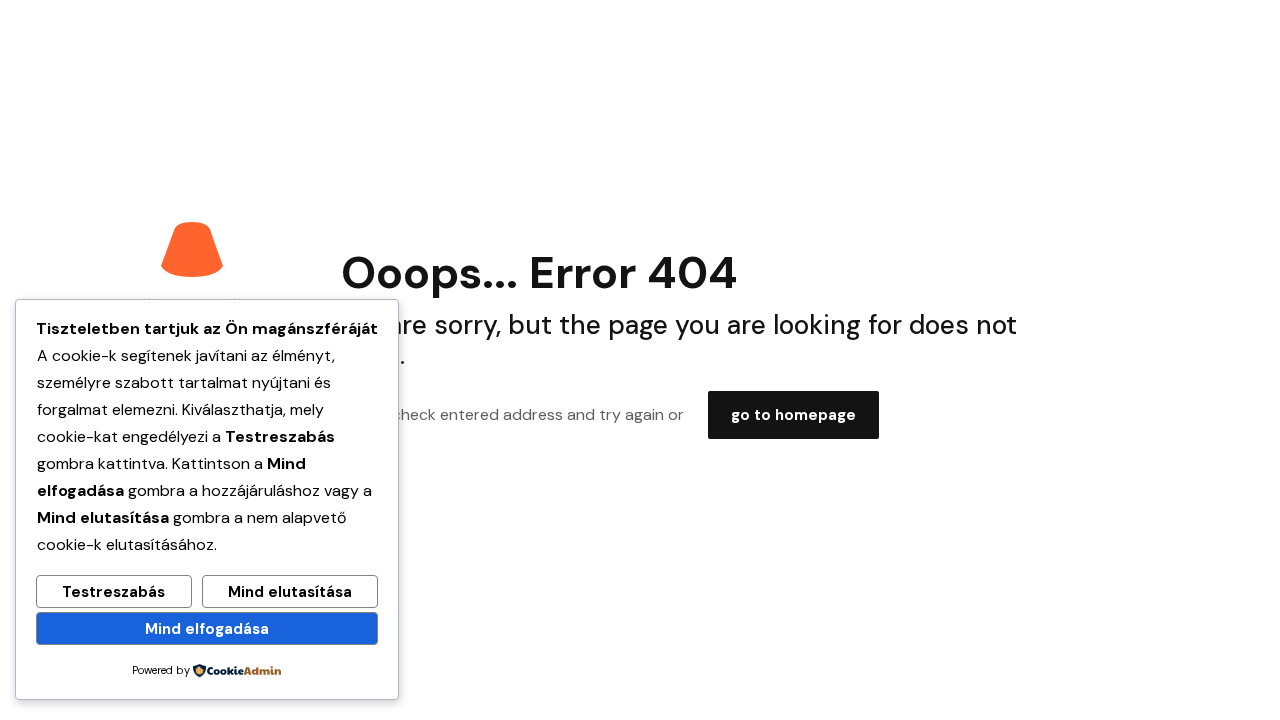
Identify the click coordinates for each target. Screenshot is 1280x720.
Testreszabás (113, 592)
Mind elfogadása (207, 629)
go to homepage (793, 415)
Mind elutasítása (290, 592)
